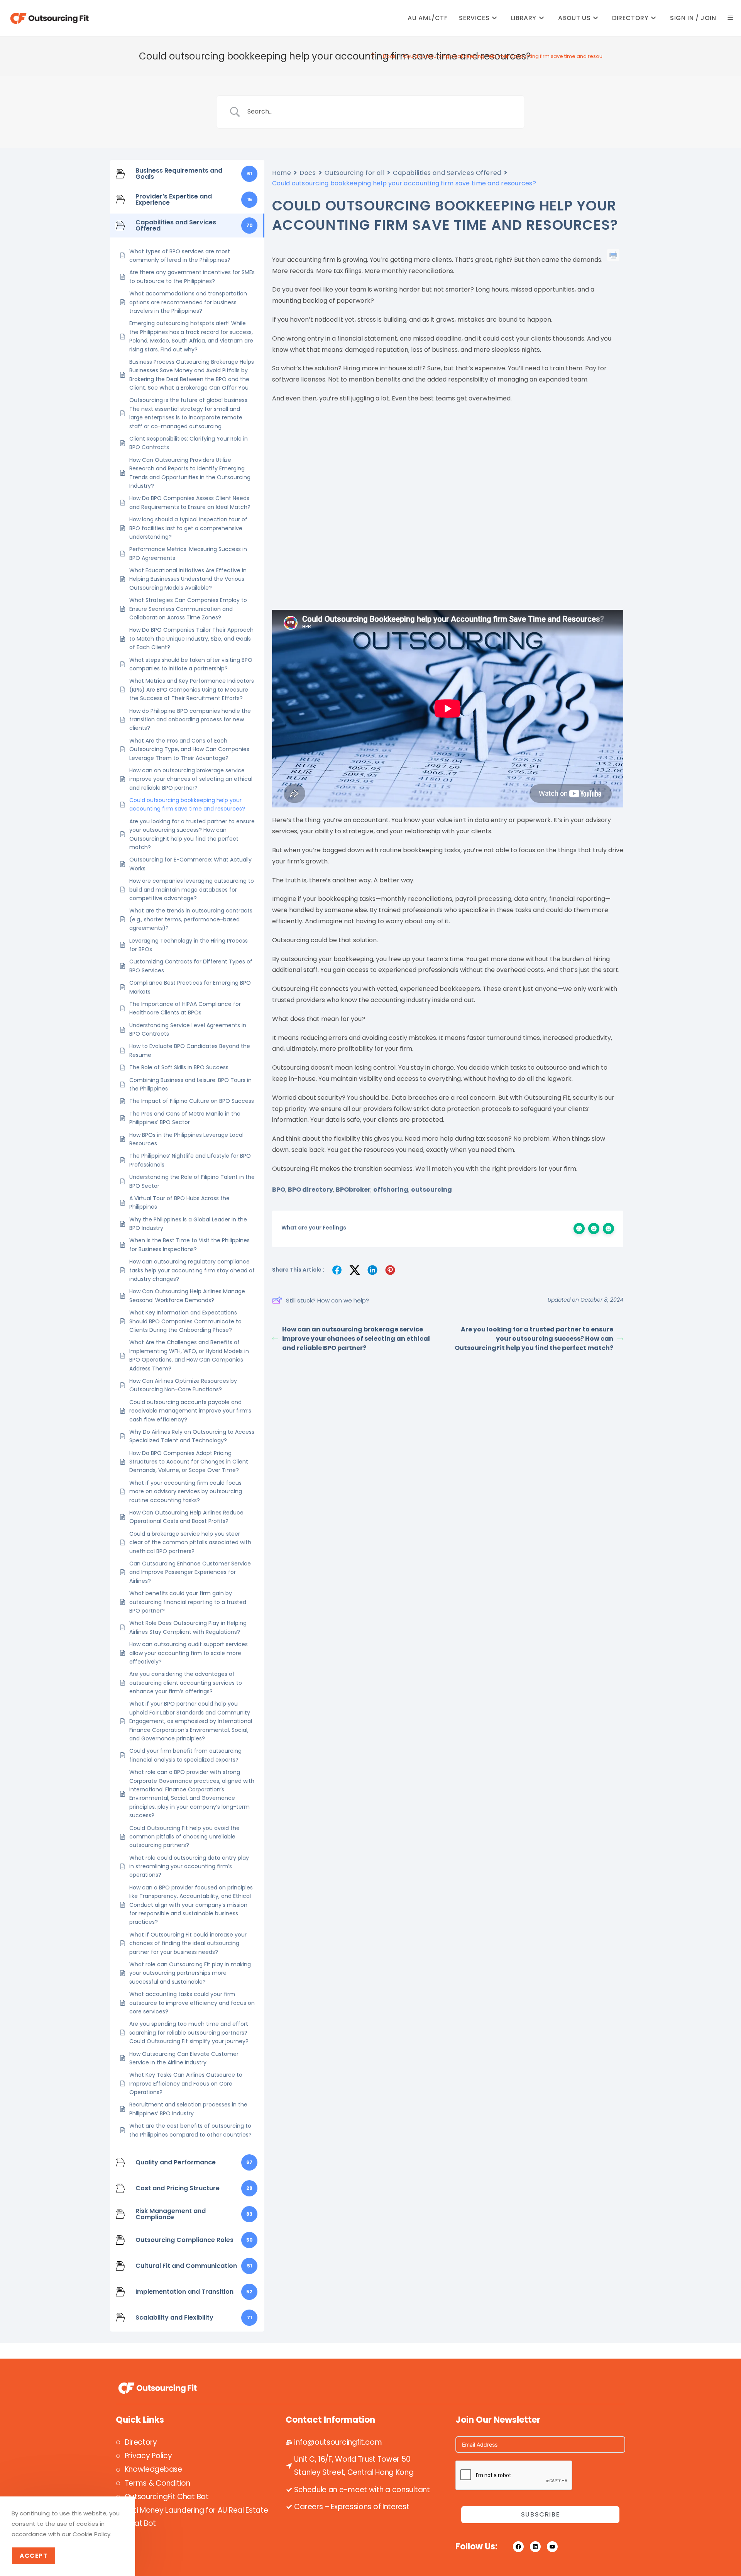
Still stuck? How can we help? (327, 1300)
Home (282, 173)
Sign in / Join (693, 18)
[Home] (373, 56)
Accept (34, 2556)
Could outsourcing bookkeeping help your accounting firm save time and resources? (510, 56)
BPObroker (353, 1190)
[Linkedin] (535, 2547)
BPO (279, 1190)
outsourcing (431, 1190)
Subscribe (540, 2514)
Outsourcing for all (355, 173)
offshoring (391, 1190)
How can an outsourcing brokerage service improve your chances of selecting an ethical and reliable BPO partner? (356, 1339)
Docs (308, 173)
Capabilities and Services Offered (447, 173)
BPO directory (310, 1190)
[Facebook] (518, 2547)
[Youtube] (552, 2547)
